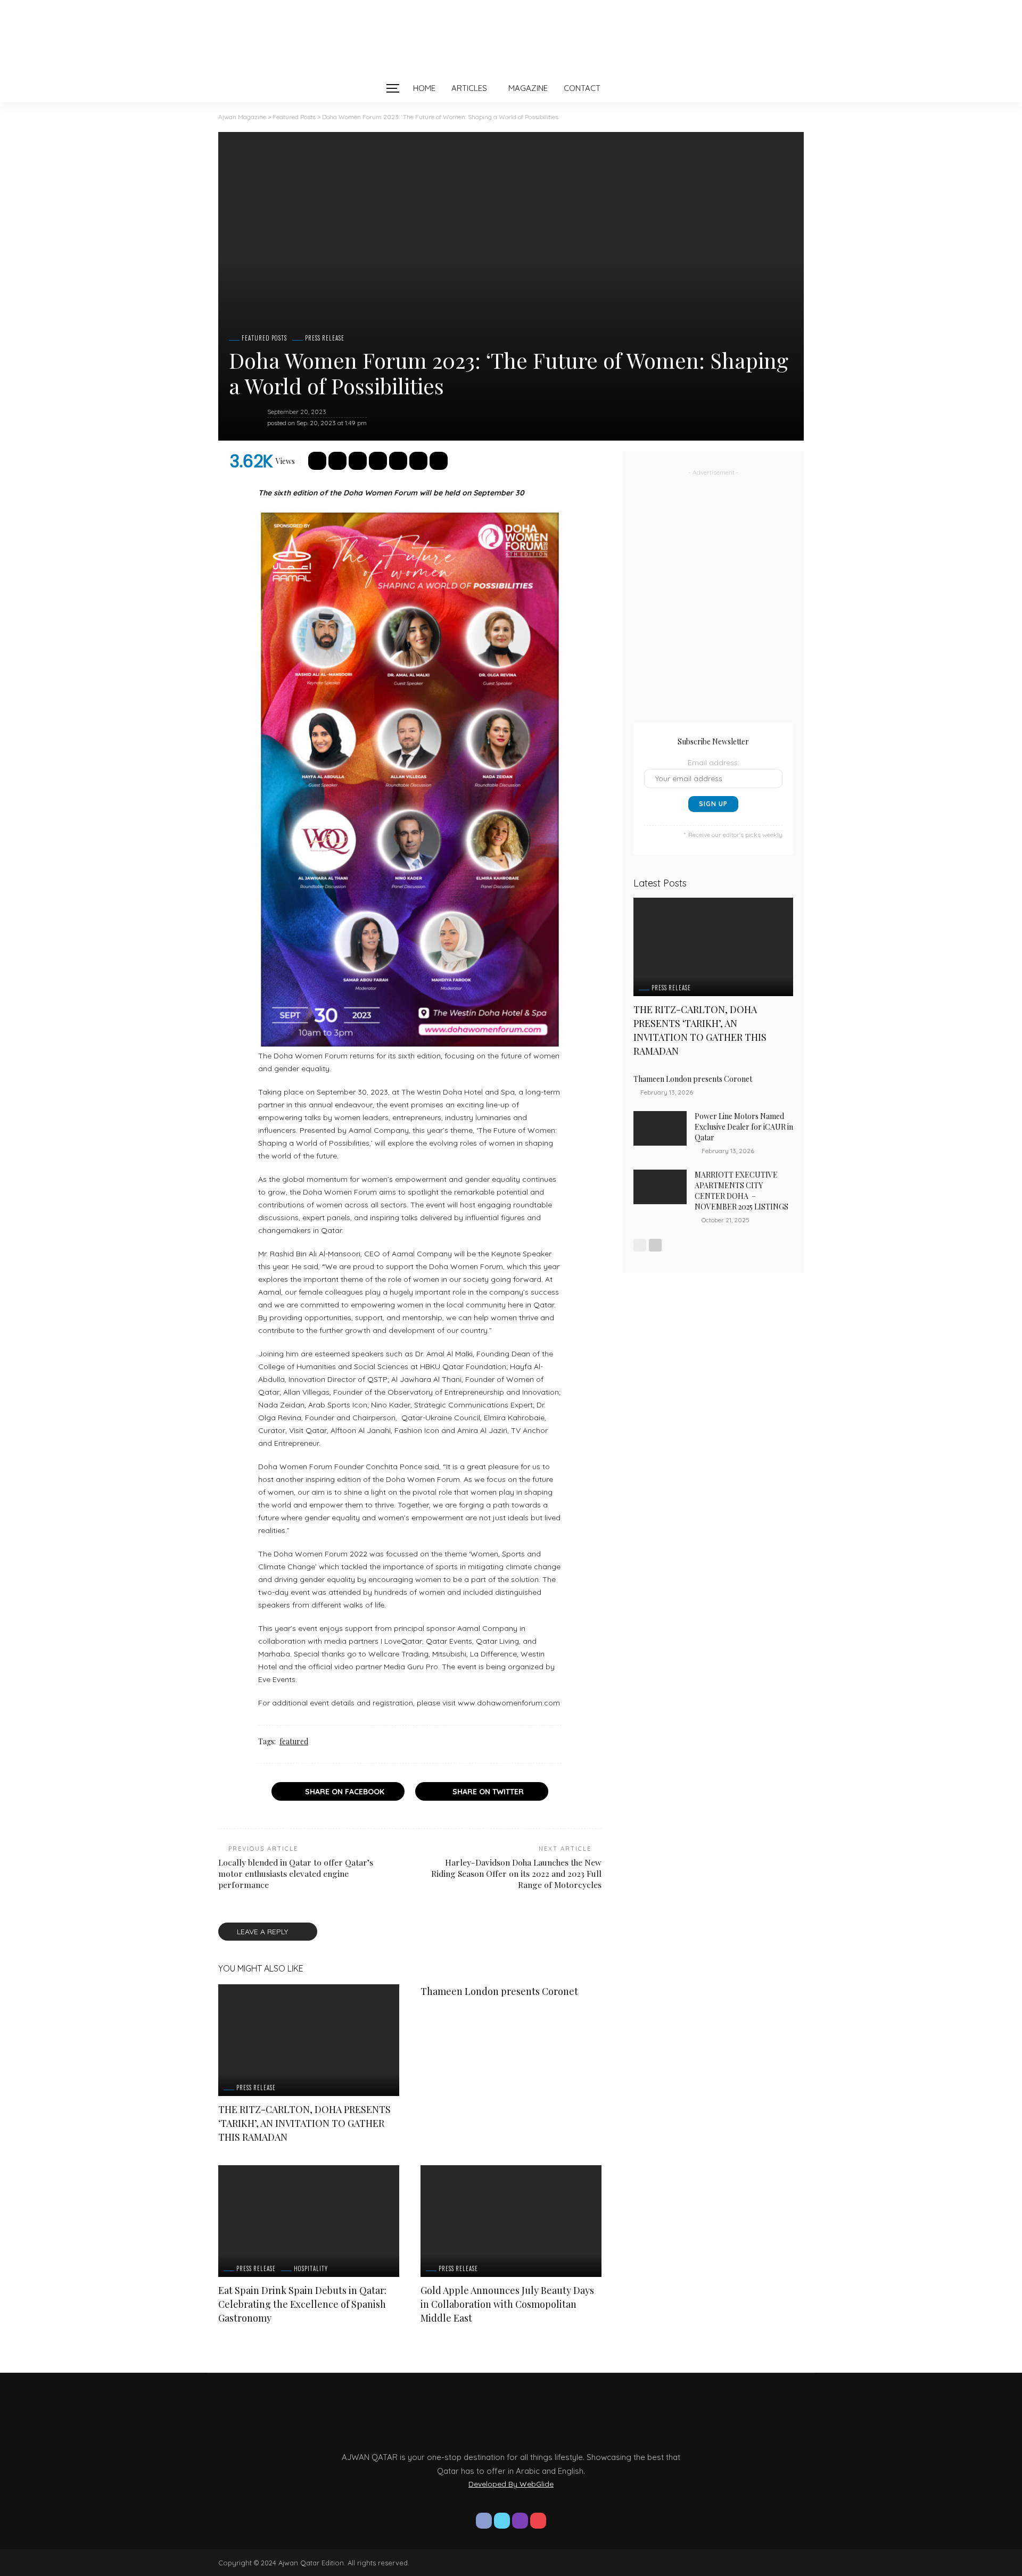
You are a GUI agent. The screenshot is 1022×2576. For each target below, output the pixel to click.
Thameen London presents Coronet (500, 1991)
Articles (469, 88)
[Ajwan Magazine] (511, 37)
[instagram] (520, 2521)
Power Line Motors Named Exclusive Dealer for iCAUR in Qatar (744, 1127)
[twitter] (502, 2521)
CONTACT (582, 88)
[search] (630, 88)
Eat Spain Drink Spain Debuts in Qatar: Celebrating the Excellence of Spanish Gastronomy (302, 2304)
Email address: (714, 763)
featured (294, 1741)
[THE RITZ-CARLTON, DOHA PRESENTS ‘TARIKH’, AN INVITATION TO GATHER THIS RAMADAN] (309, 2040)
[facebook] (484, 2521)
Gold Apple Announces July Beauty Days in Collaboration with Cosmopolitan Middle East (507, 2304)
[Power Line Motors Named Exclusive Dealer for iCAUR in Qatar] (660, 1128)
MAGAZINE (528, 88)
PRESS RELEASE (325, 338)
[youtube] (538, 2521)
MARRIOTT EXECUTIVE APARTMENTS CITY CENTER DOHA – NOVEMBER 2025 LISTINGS (741, 1191)
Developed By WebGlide (511, 2484)
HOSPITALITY (311, 2269)
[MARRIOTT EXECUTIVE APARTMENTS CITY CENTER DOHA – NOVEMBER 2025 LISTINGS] (660, 1187)
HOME (424, 88)
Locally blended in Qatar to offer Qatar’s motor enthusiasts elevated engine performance (296, 1873)
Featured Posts (264, 338)
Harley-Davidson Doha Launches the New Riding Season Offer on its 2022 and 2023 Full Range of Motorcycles (516, 1873)
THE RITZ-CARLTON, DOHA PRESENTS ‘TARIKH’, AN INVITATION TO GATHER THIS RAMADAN (304, 2123)
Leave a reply (263, 1932)
